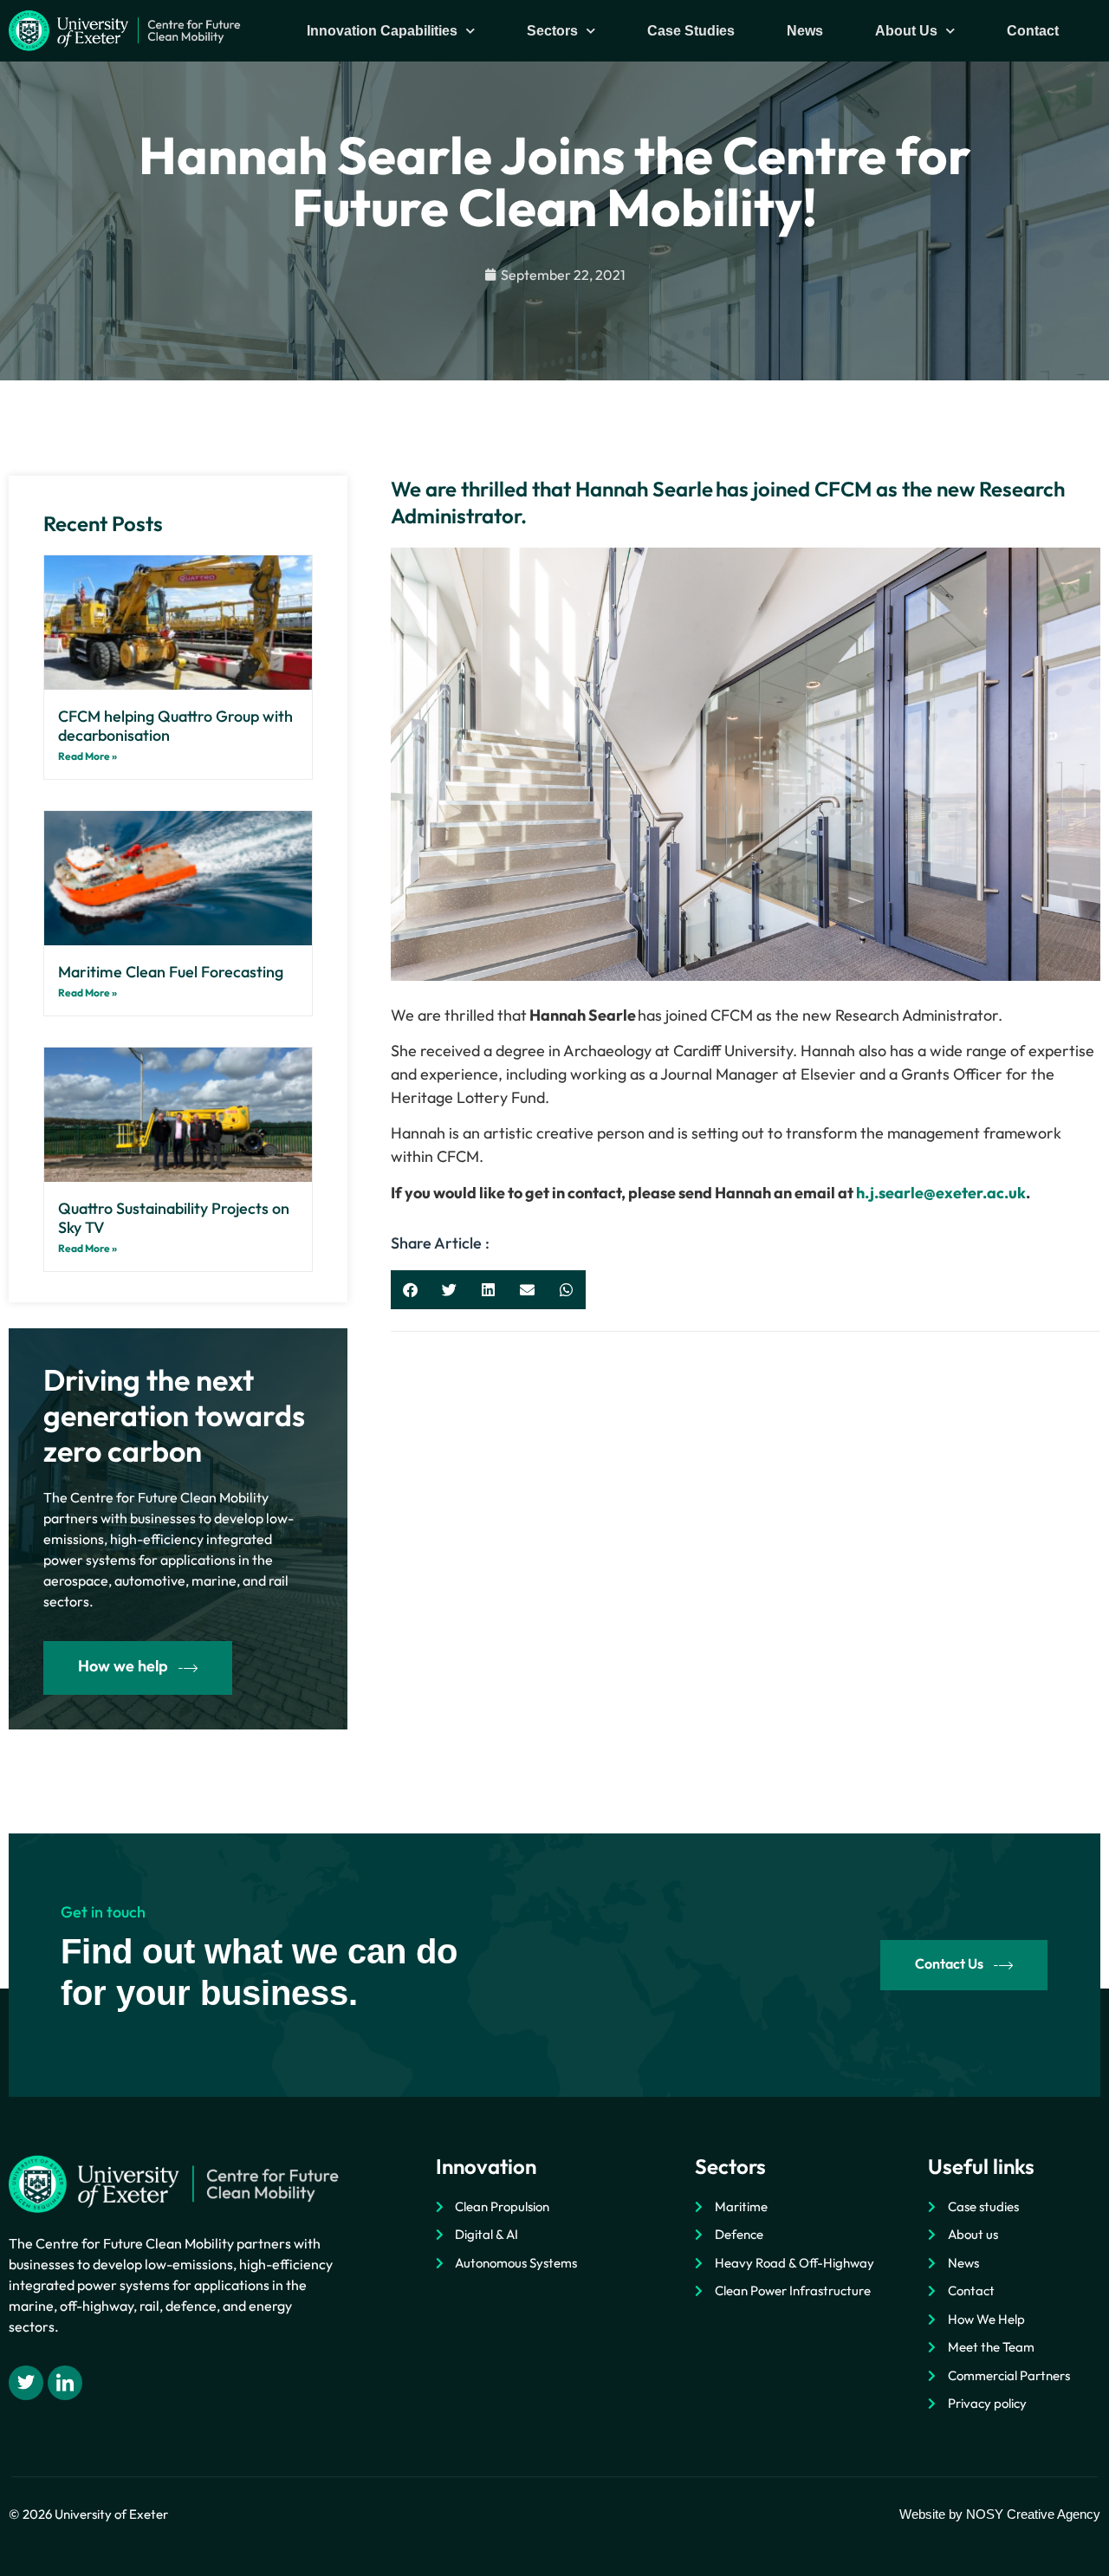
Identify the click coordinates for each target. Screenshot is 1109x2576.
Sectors (552, 31)
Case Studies (691, 31)
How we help (123, 1666)
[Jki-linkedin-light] (65, 2383)
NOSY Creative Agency (1033, 2514)
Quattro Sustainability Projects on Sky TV (174, 1218)
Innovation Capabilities (382, 31)
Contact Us (949, 1963)
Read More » (88, 756)
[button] (410, 1290)
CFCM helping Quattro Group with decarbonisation (175, 726)
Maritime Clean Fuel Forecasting (171, 972)
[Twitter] (26, 2383)
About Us (906, 31)
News (805, 31)
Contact (1033, 31)
